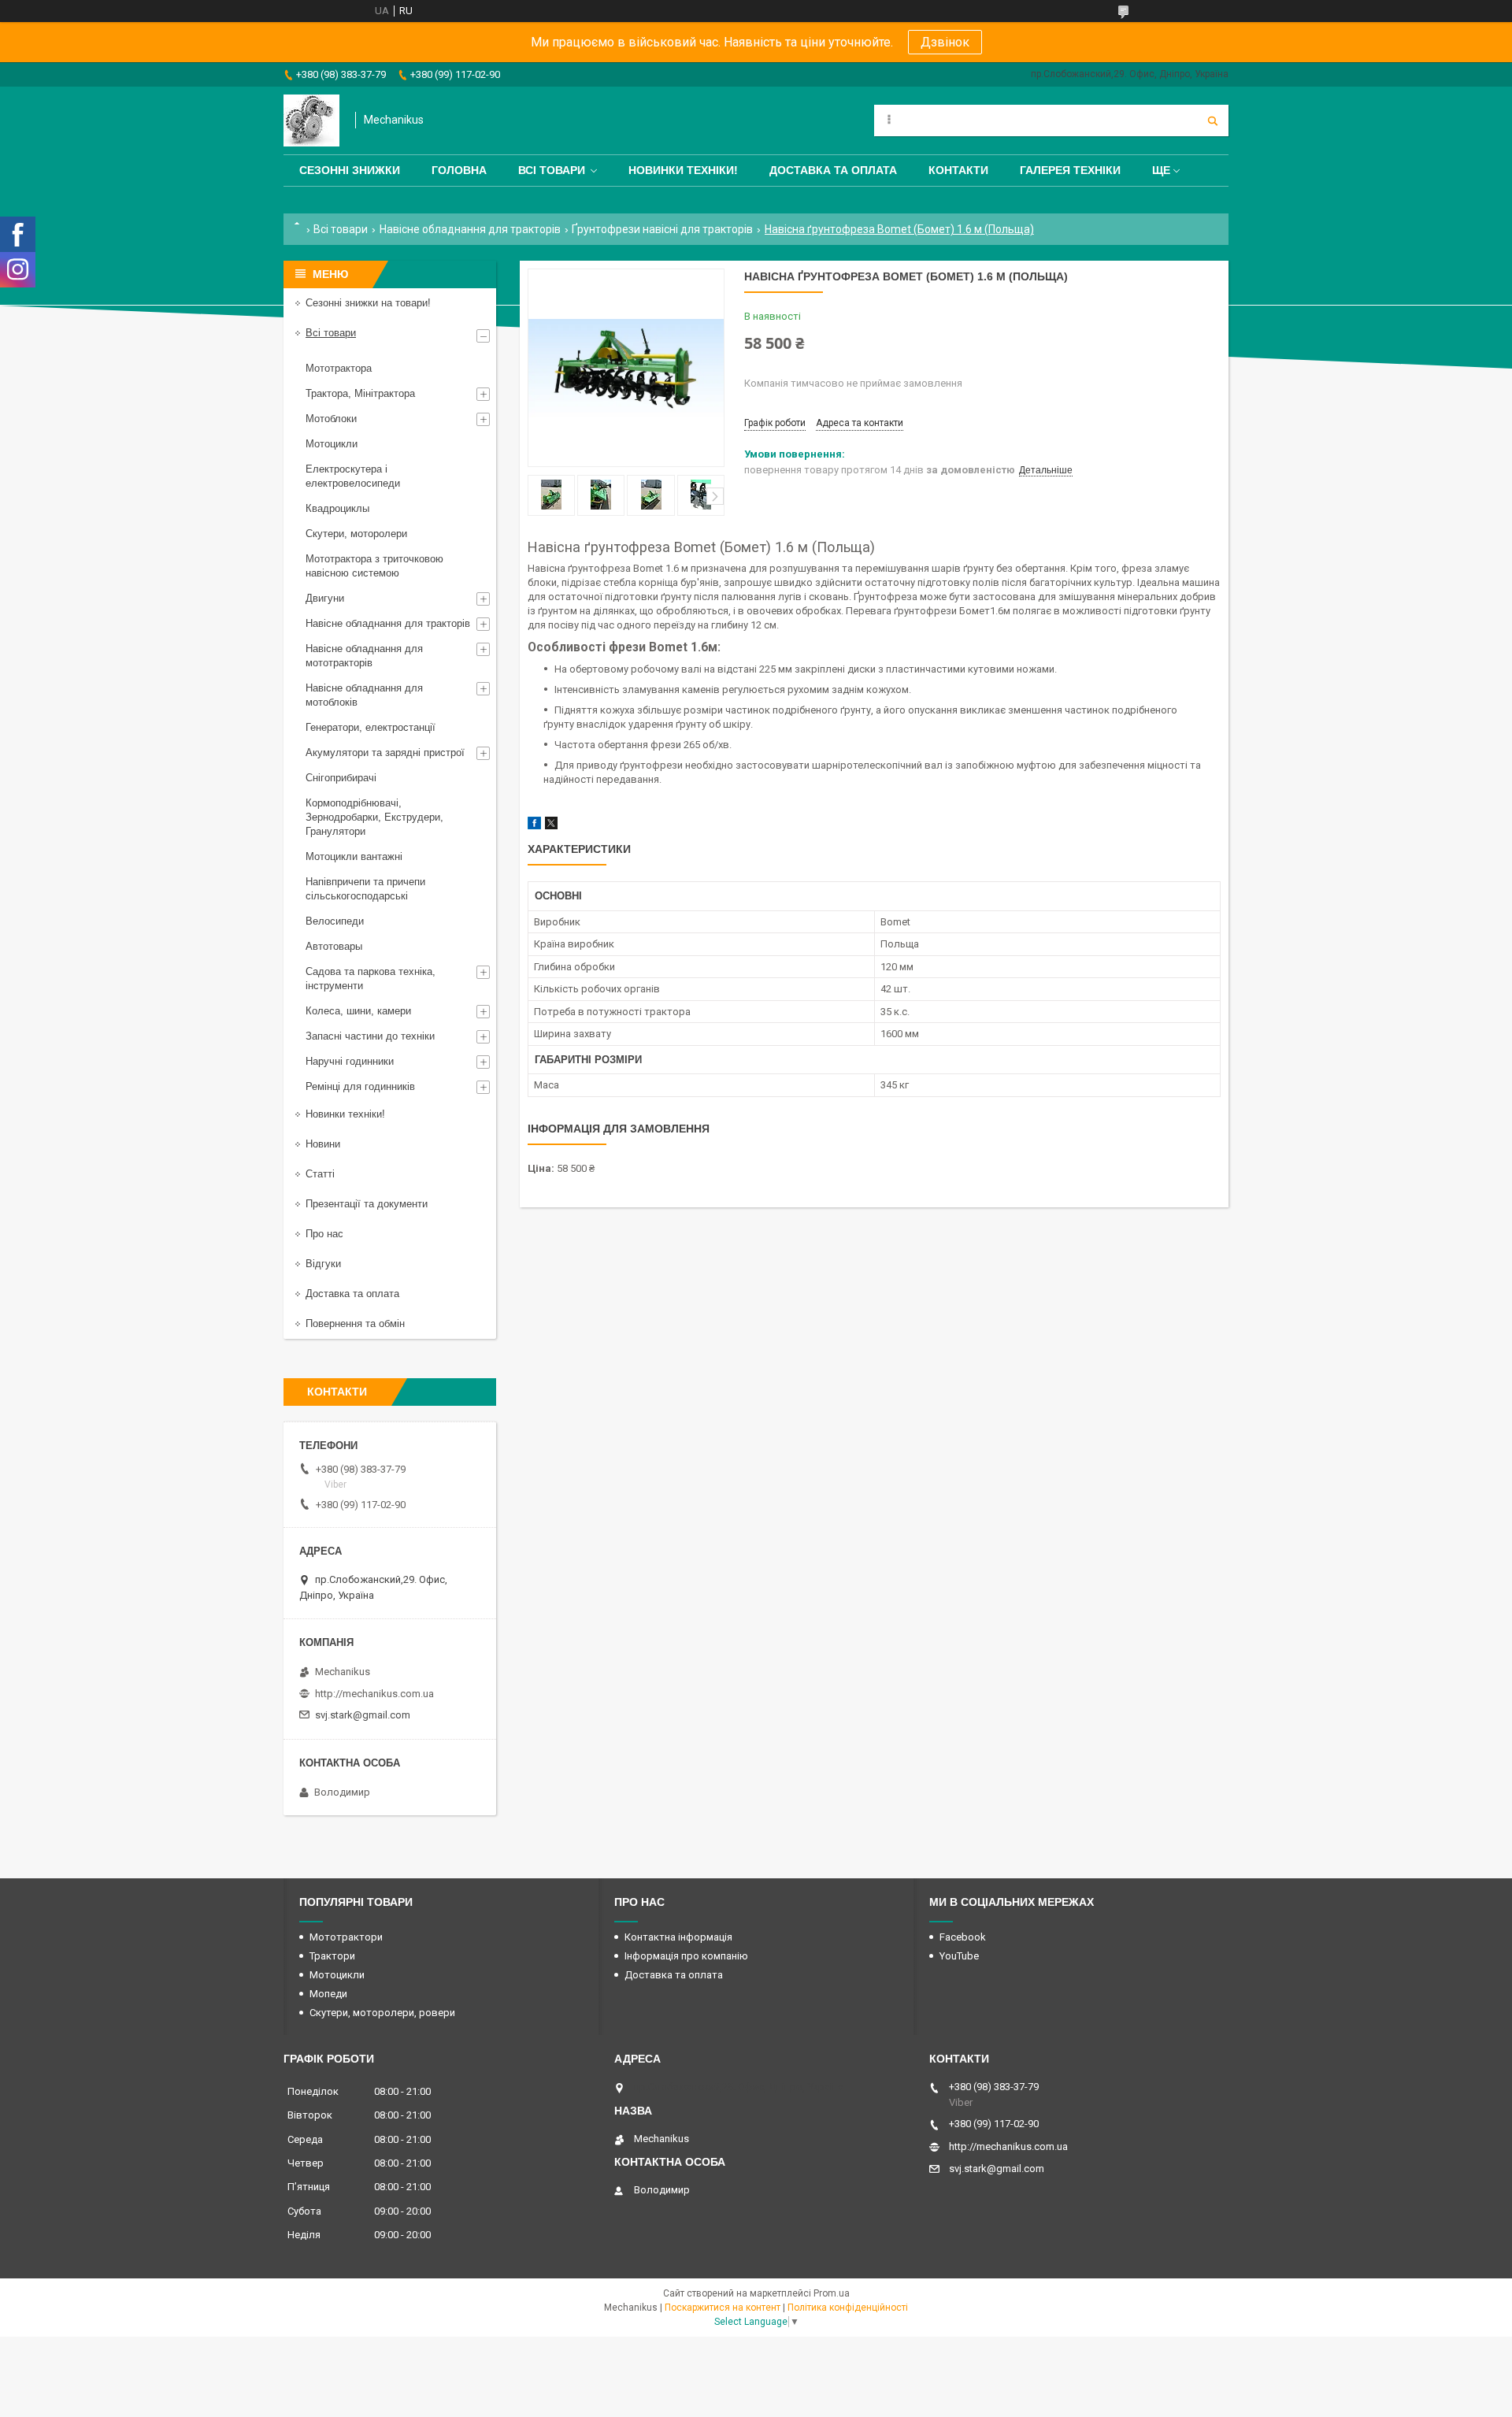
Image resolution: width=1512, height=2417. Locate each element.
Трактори (332, 1956)
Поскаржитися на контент (723, 2308)
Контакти (958, 170)
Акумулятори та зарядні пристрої (385, 753)
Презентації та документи (367, 1204)
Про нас (324, 1234)
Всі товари (552, 170)
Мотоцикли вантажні (354, 856)
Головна (459, 170)
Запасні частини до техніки (370, 1036)
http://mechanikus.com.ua (374, 1694)
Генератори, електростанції (371, 727)
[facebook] (534, 826)
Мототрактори (346, 1937)
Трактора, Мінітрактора (360, 393)
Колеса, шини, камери (358, 1011)
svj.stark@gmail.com (363, 1715)
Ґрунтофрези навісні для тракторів (662, 229)
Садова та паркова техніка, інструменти (371, 979)
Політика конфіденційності (848, 2308)
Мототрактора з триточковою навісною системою (374, 566)
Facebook (963, 1937)
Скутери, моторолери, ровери (382, 2013)
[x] (551, 826)
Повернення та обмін (355, 1323)
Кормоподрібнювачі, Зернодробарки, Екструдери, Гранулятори (374, 817)
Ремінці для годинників (360, 1086)
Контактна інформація (678, 1937)
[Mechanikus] (311, 120)
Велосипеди (335, 921)
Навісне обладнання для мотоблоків (364, 695)
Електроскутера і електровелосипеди (353, 476)
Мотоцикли (332, 444)
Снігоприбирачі (341, 778)
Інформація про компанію (686, 1956)
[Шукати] (1213, 120)
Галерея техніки (1070, 170)
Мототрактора (339, 368)
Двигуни (325, 598)
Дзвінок (945, 42)
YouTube (959, 1956)
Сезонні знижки (350, 170)
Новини (323, 1144)
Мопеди (328, 1994)
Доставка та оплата (833, 170)
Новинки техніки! (683, 170)
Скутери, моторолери (356, 534)
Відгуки (323, 1264)
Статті (320, 1174)
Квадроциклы (337, 508)
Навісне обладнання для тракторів (470, 229)
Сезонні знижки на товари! (368, 303)
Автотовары (334, 946)
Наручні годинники (350, 1061)
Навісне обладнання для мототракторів (364, 656)
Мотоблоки (331, 419)
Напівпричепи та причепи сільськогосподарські (365, 889)
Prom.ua (832, 2293)
